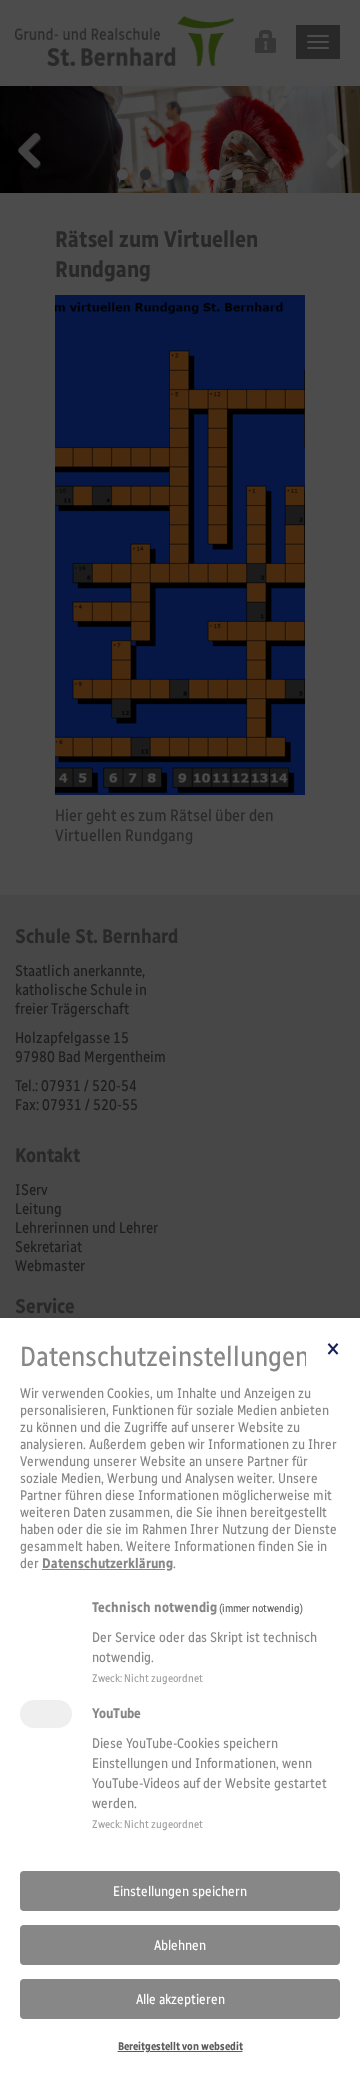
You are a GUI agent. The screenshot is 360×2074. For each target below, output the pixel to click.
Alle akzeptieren (180, 1999)
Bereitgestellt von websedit (180, 2046)
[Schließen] (333, 1348)
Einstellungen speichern (180, 1891)
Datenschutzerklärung (107, 1563)
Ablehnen (180, 1945)
